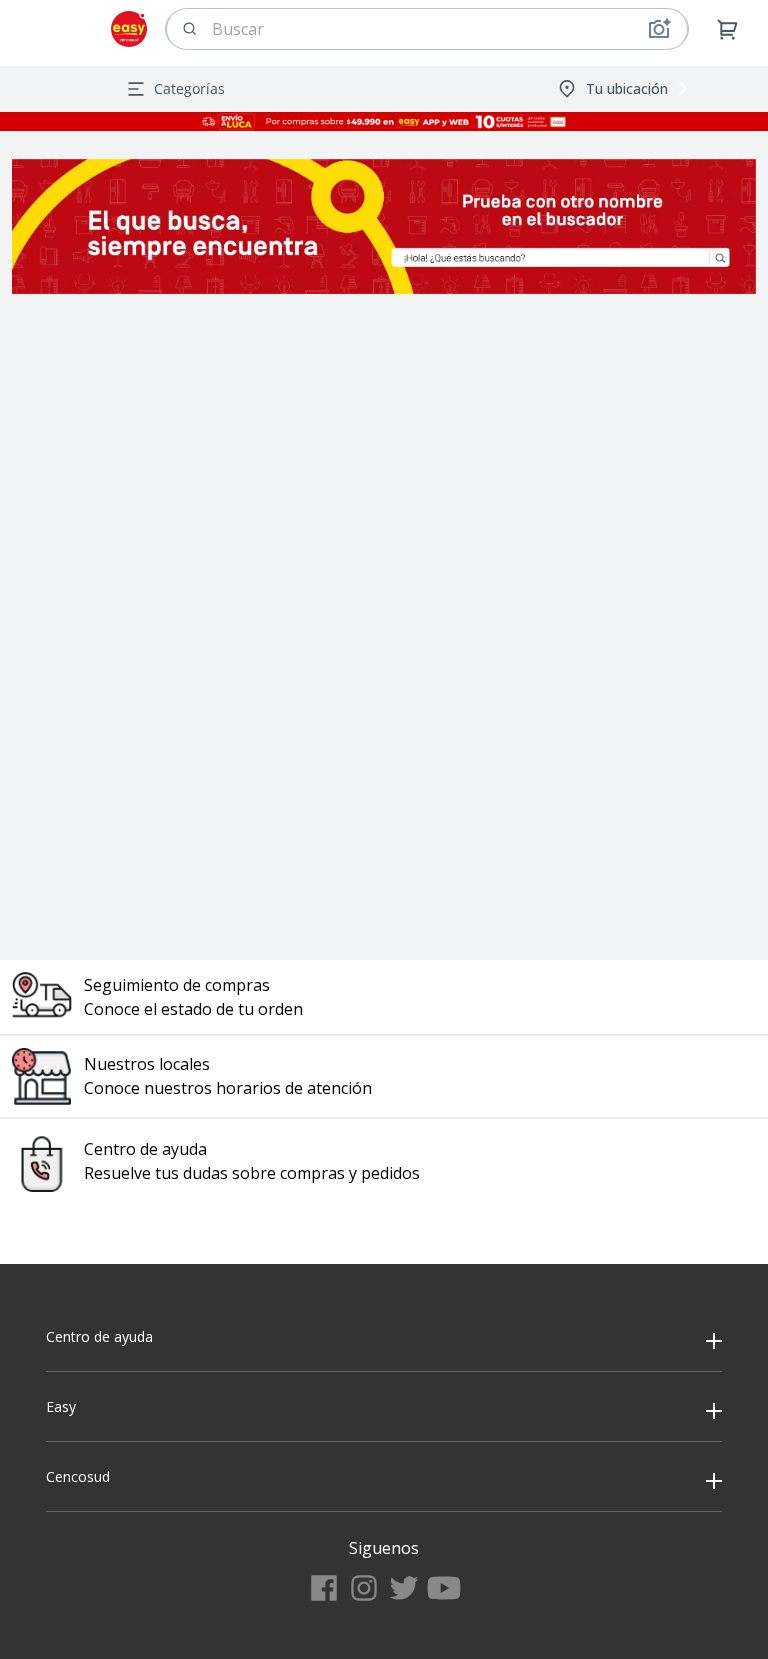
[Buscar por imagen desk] (659, 29)
